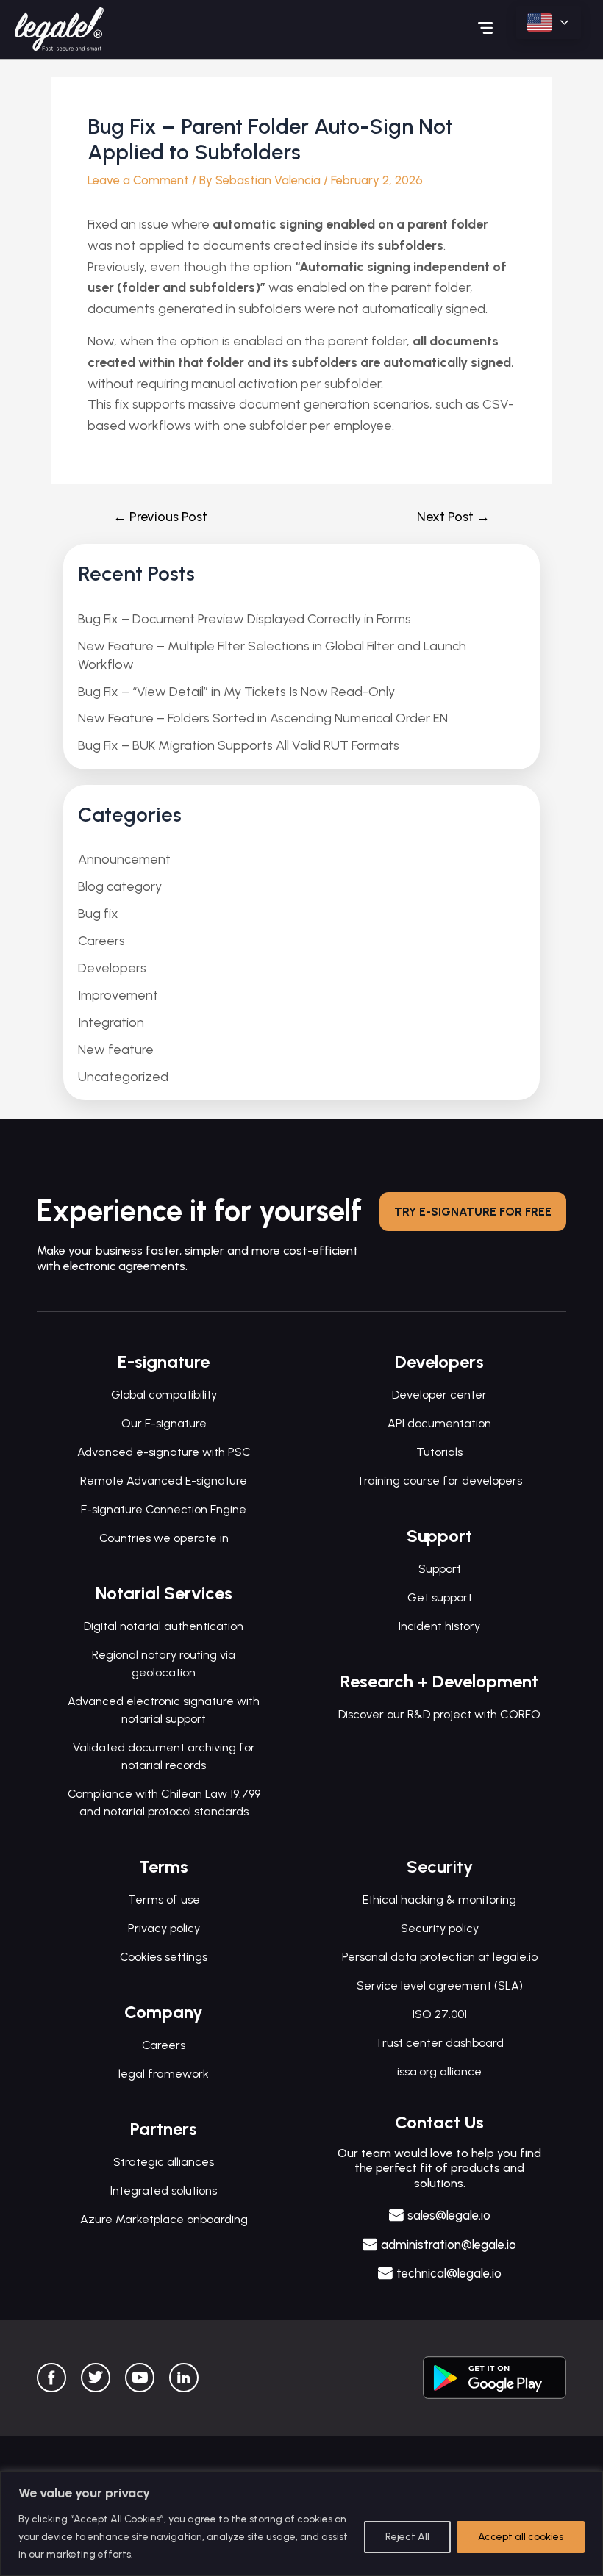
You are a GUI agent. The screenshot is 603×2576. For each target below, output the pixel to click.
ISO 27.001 (440, 2014)
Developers (112, 968)
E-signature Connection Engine (164, 1509)
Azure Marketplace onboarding (164, 2219)
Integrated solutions (164, 2191)
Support (440, 1569)
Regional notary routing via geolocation (164, 1664)
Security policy (440, 1928)
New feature (116, 1050)
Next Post (453, 517)
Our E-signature (164, 1423)
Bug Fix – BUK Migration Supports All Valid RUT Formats (239, 745)
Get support (440, 1597)
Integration (111, 1022)
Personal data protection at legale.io (440, 1957)
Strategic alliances (164, 2162)
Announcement (124, 859)
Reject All (407, 2537)
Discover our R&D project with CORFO (439, 1714)
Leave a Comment (138, 180)
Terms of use (164, 1899)
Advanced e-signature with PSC (164, 1452)
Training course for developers (439, 1481)
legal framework (164, 2074)
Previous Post (160, 517)
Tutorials (439, 1452)
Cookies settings (164, 1957)
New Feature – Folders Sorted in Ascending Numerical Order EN (263, 718)
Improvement (118, 995)
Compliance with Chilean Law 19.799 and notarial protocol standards (164, 1802)
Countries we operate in (164, 1538)
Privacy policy (164, 1928)
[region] (301, 2523)
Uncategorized (123, 1077)
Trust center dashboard (439, 2043)
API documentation (439, 1423)
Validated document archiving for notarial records (164, 1756)
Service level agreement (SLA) (440, 1985)
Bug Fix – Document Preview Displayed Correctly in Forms (245, 619)
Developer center (439, 1395)
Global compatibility (164, 1395)
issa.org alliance (439, 2071)
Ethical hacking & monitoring (439, 1899)
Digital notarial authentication (164, 1626)
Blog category (120, 886)
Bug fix (98, 914)
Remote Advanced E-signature (164, 1481)
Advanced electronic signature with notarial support (164, 1710)
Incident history (439, 1626)
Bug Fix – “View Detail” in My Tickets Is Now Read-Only (236, 692)
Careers (101, 941)
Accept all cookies (521, 2537)
